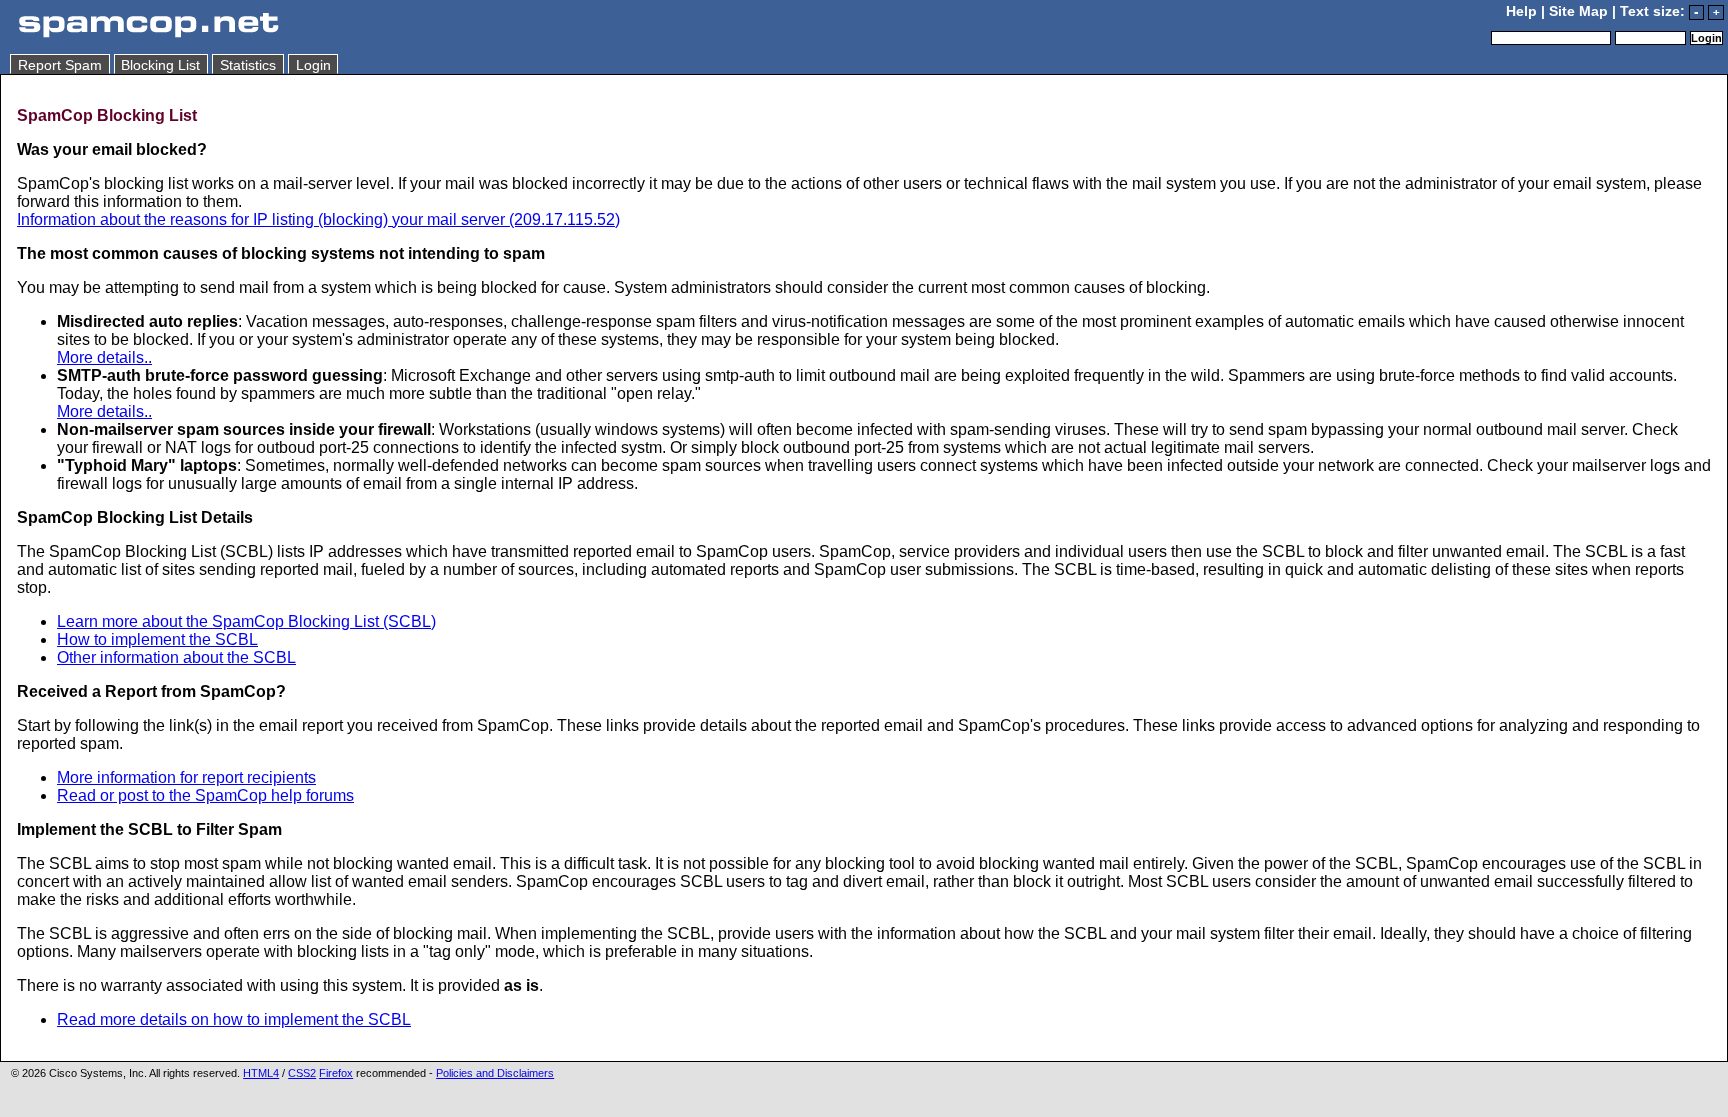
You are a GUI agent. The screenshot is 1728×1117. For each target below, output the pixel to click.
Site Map (1578, 11)
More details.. (104, 357)
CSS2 (302, 1073)
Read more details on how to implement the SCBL (234, 1019)
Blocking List (160, 65)
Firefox (336, 1073)
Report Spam (60, 65)
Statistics (248, 65)
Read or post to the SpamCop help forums (205, 795)
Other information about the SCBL (176, 657)
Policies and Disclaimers (495, 1073)
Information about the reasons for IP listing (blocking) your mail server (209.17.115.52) (318, 219)
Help (1521, 11)
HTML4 (261, 1073)
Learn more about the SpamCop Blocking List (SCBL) (246, 621)
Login (313, 65)
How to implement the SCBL (157, 639)
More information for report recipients (186, 777)
